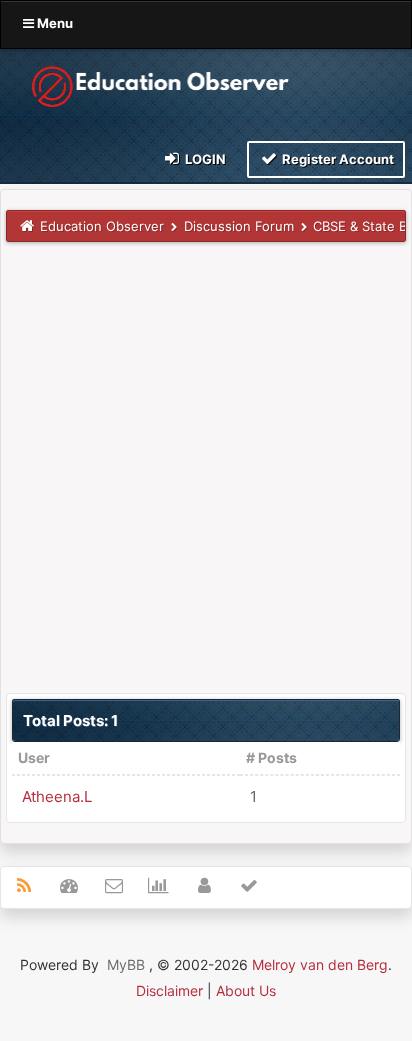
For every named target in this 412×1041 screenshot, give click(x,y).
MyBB (126, 964)
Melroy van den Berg (320, 964)
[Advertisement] (206, 467)
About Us (246, 990)
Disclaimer (169, 990)
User (34, 757)
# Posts (271, 757)
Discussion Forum (239, 226)
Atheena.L (57, 796)
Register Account (336, 159)
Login (204, 159)
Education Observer (102, 226)
